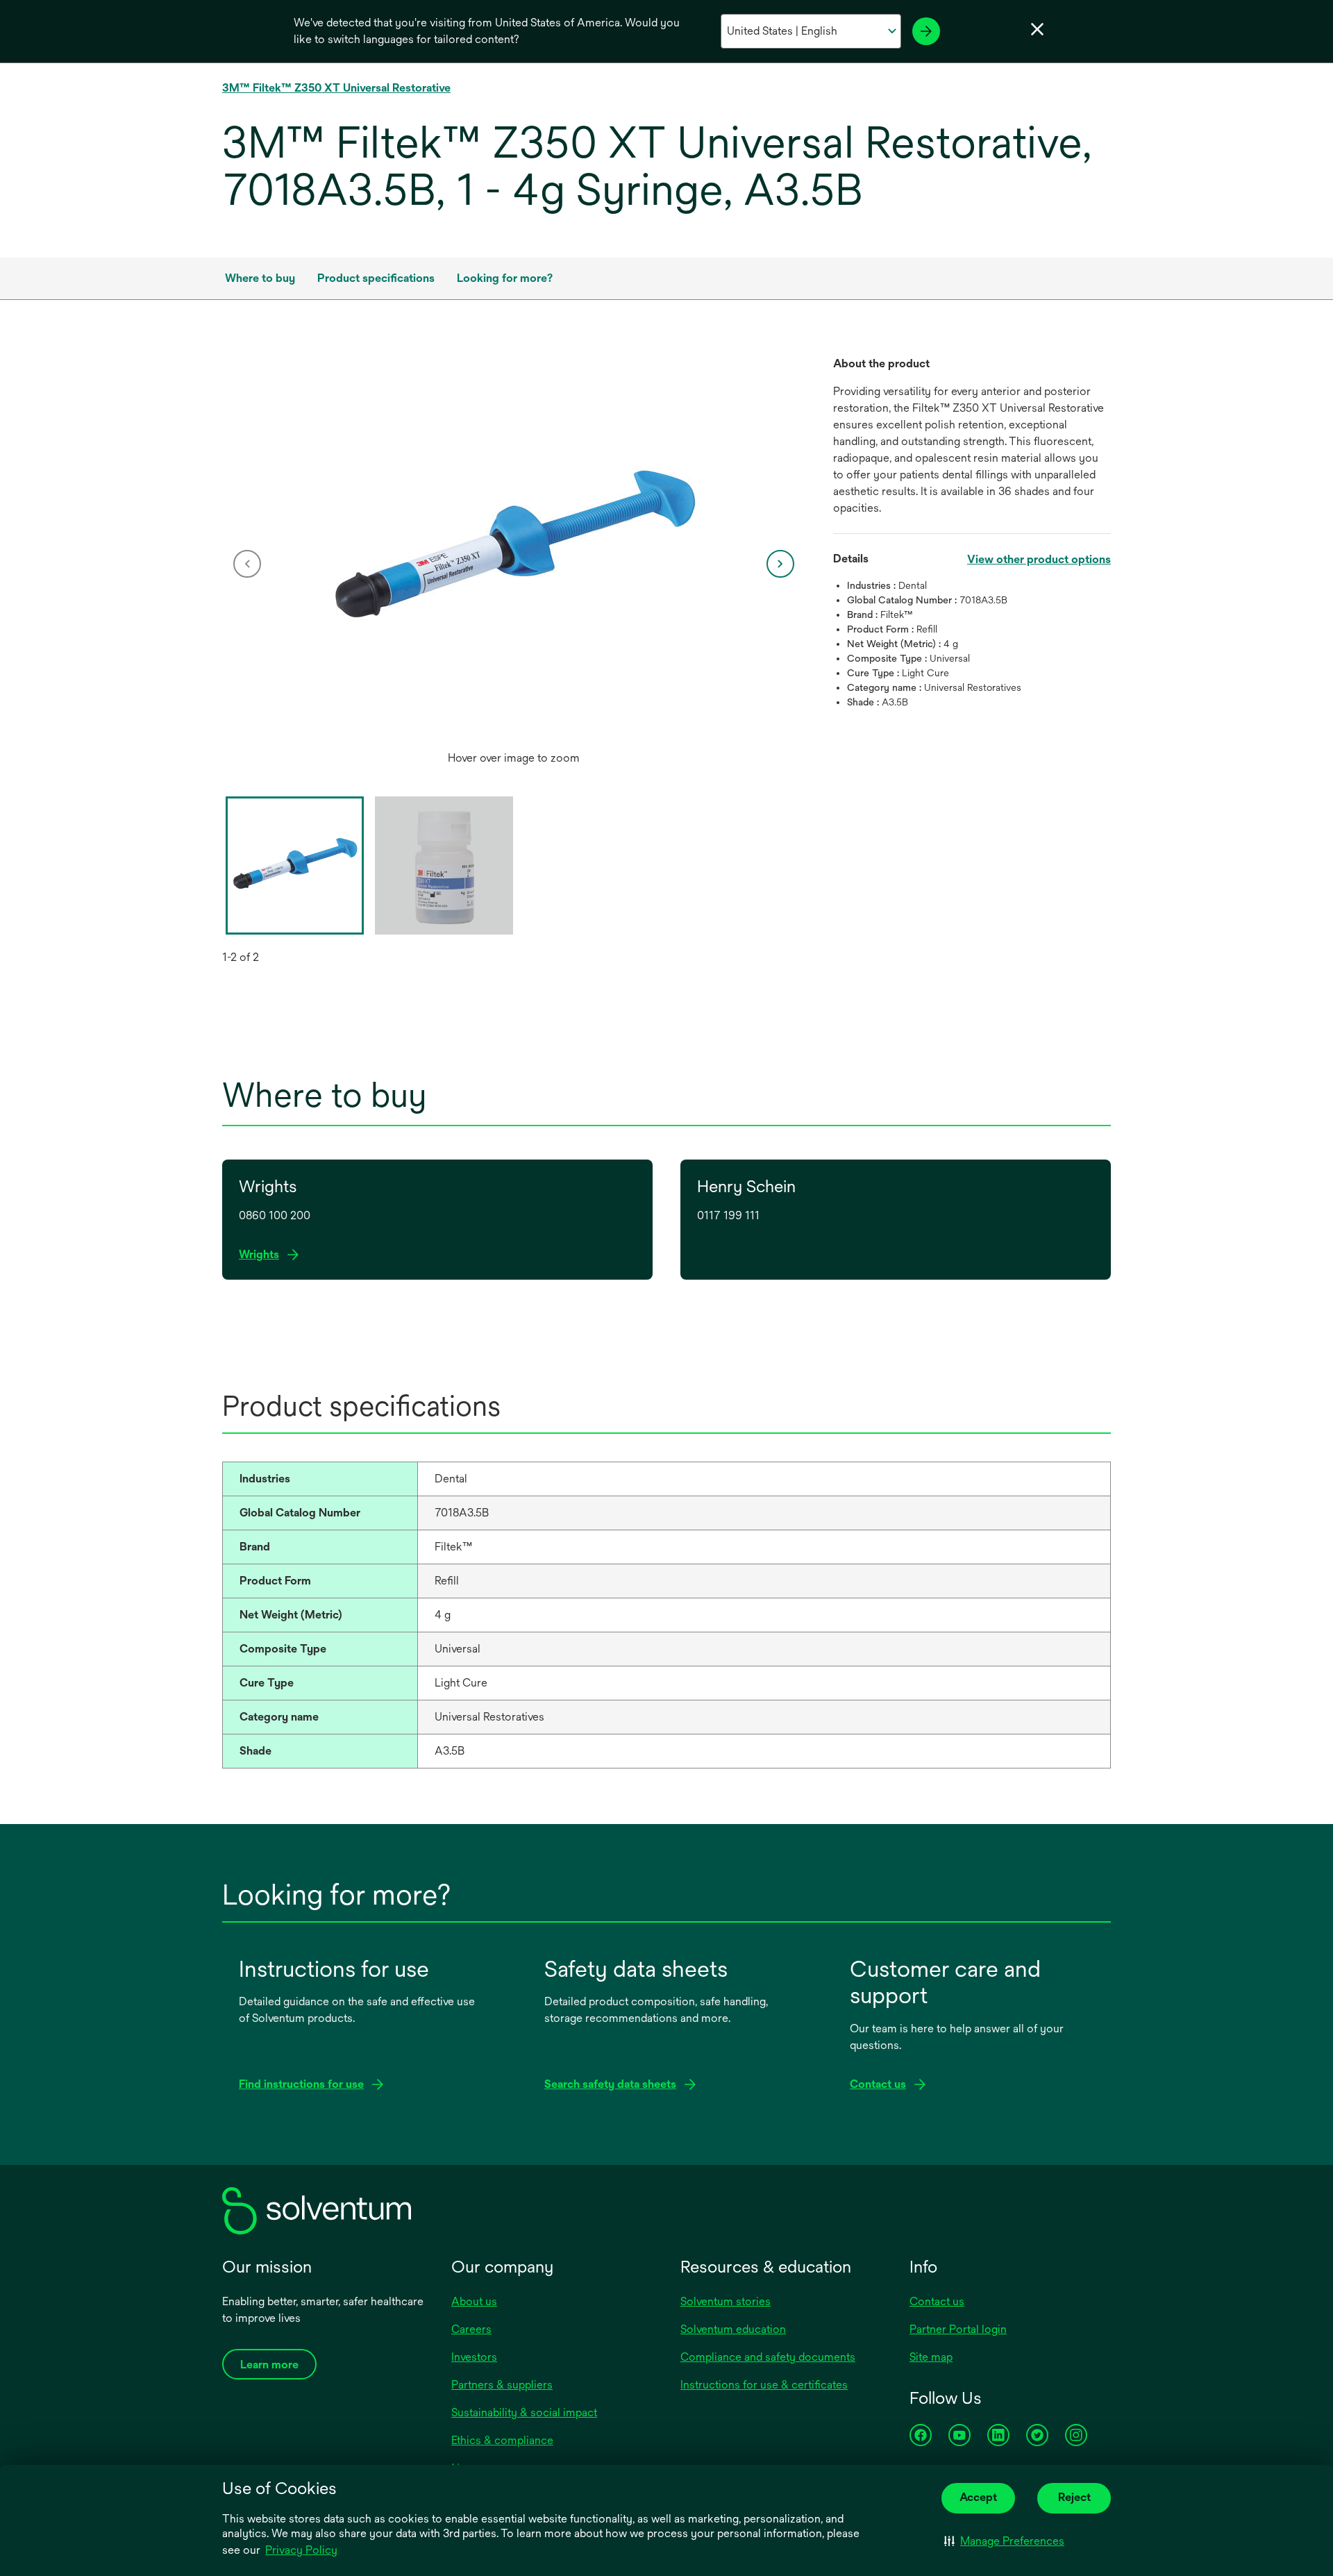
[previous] (247, 564)
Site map (931, 2357)
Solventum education (733, 2329)
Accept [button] (978, 2497)
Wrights (263, 1255)
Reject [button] (1074, 2497)
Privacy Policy (301, 2550)
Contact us (937, 2301)
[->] (926, 31)
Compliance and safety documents (768, 2357)
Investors (474, 2357)
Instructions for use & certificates (764, 2385)
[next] (780, 564)
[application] (514, 550)
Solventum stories (726, 2301)
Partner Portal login (958, 2329)
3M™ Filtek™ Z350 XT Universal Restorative (336, 88)
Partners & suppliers (502, 2385)
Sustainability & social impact (524, 2412)
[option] (514, 564)
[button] (1004, 2541)
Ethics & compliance (502, 2440)
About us (474, 2301)
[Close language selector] (1037, 29)
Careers (471, 2329)
